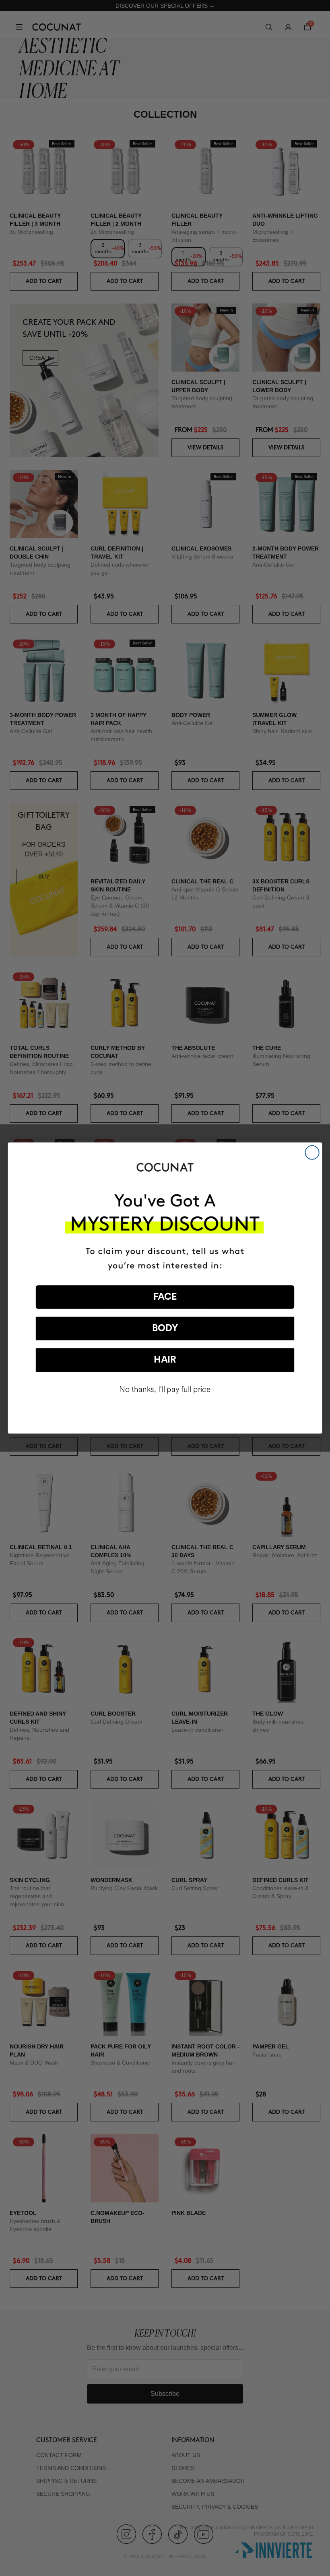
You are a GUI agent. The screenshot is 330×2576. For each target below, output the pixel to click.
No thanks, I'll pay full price (165, 1390)
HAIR (165, 1360)
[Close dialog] (312, 1153)
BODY (165, 1329)
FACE (165, 1297)
